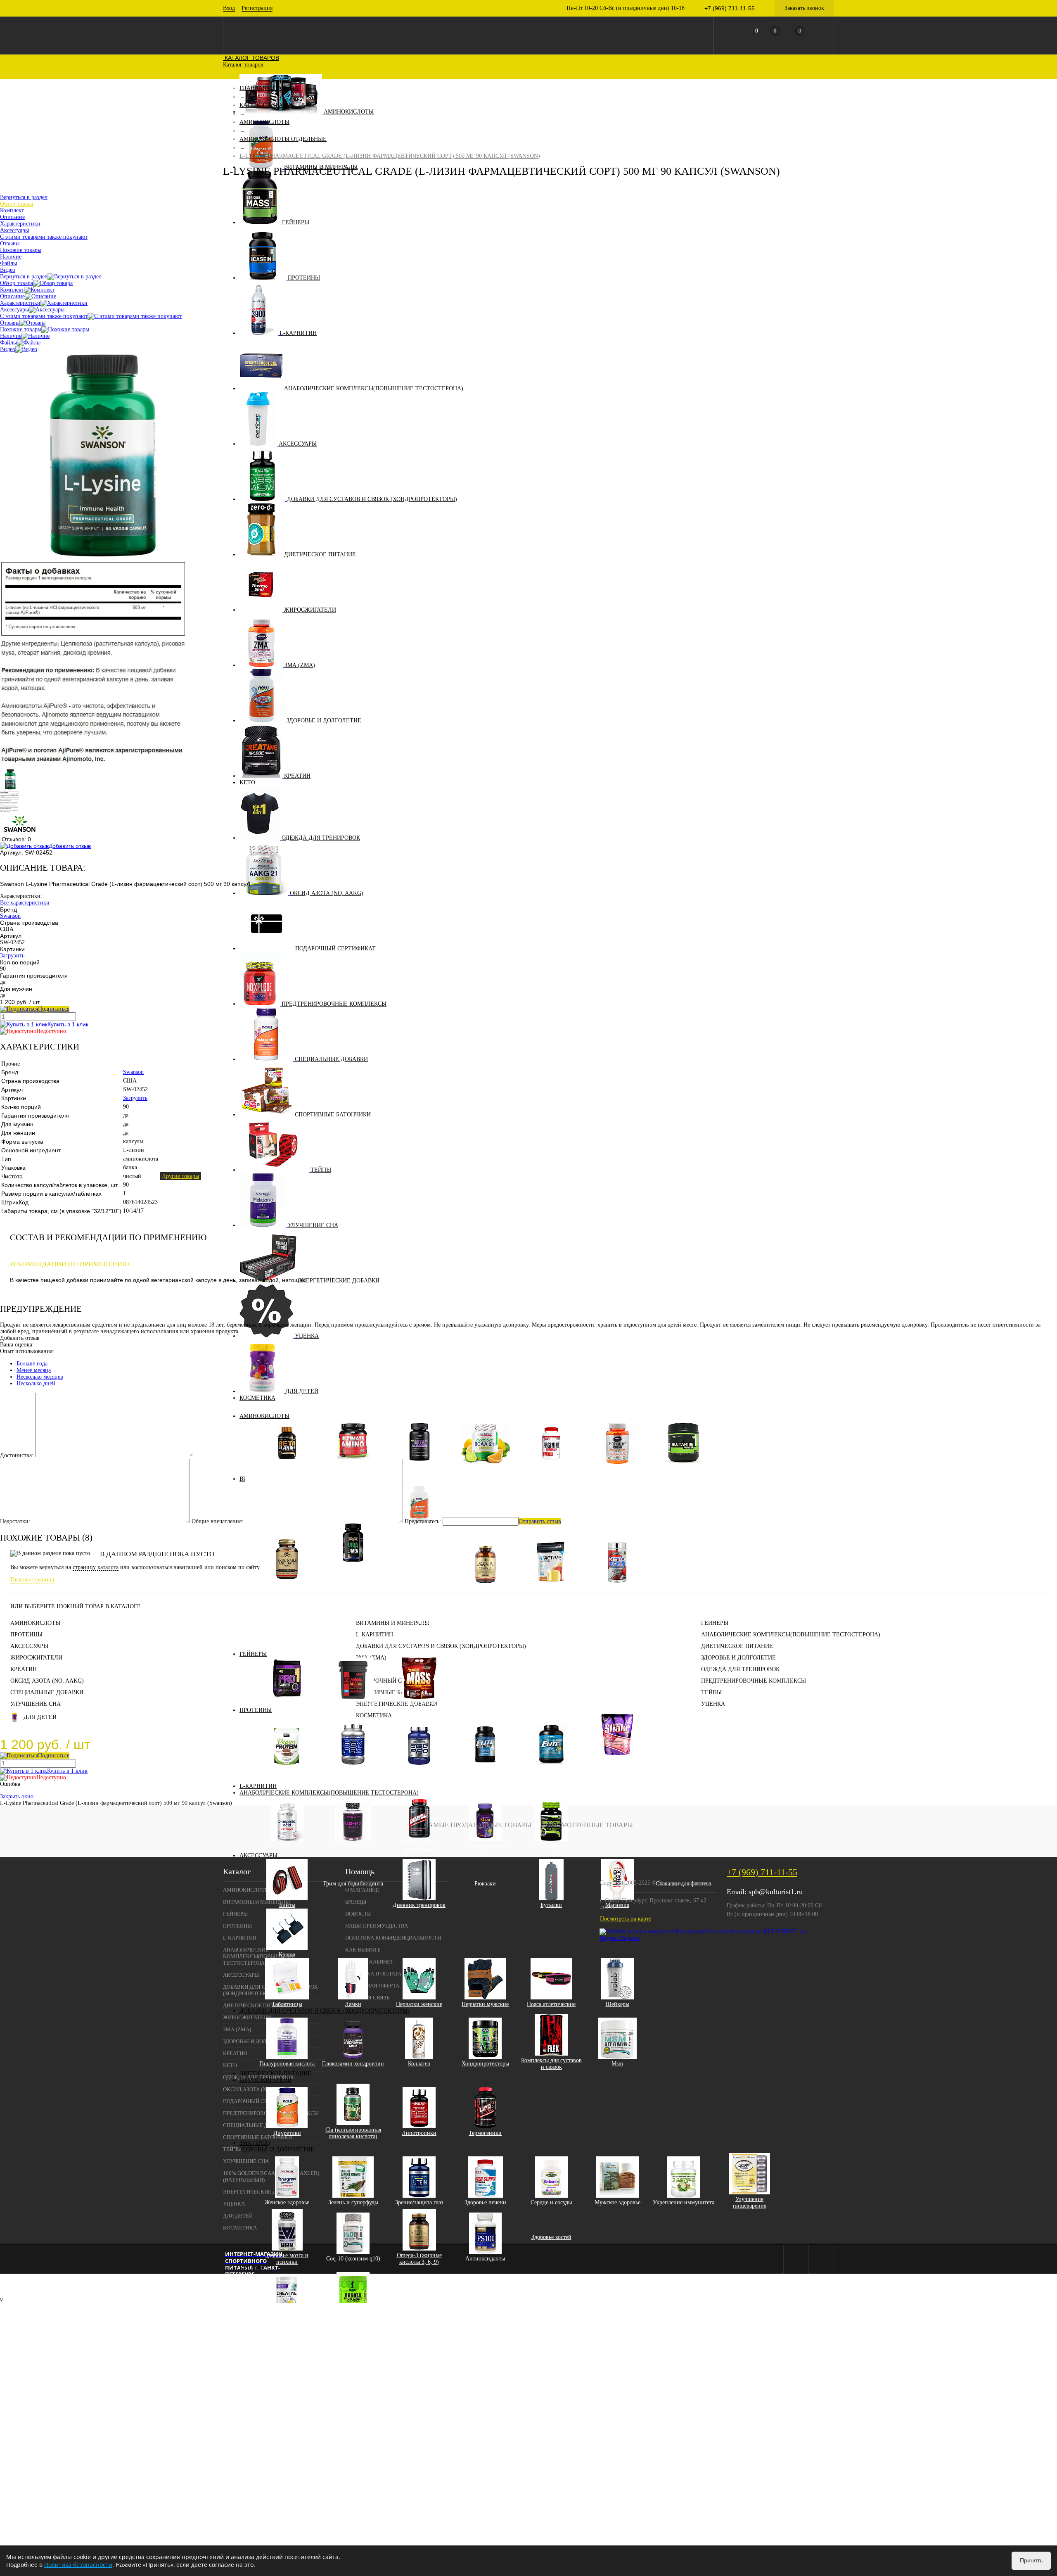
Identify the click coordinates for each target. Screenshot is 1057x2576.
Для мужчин (359, 1588)
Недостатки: (15, 1521)
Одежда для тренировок (321, 838)
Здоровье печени (485, 2202)
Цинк (425, 1634)
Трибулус (551, 1846)
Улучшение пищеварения (750, 2202)
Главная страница (32, 1580)
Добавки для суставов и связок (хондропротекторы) (372, 499)
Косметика (257, 1398)
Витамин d (425, 1568)
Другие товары (180, 1176)
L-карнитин (298, 333)
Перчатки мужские (485, 2004)
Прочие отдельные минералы (425, 1644)
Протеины (304, 278)
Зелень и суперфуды (353, 2202)
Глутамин (683, 1469)
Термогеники (485, 2133)
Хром (425, 1628)
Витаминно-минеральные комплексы (353, 1571)
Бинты (287, 1905)
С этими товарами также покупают (44, 316)
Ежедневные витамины (359, 1608)
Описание (12, 296)
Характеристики (20, 303)
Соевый (353, 1770)
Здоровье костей (551, 2237)
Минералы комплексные (485, 1588)
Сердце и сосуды (551, 2202)
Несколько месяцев (40, 1377)
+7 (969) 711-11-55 (762, 1872)
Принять (1031, 2560)
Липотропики (419, 2133)
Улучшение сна (313, 1225)
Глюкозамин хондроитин (353, 2064)
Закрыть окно (17, 1796)
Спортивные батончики (333, 1115)
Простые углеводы (353, 1703)
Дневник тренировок (419, 1905)
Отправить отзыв (540, 1521)
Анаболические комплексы (419, 1846)
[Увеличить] (103, 557)
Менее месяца (34, 1370)
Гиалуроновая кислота (287, 2064)
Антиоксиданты (485, 2259)
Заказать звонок (804, 8)
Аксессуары (298, 444)
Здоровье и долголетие (324, 721)
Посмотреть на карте (626, 1919)
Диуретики (287, 2133)
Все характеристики (25, 903)
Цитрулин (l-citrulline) (617, 1469)
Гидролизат (624, 1773)
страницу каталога (96, 1567)
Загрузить (12, 956)
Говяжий (684, 1748)
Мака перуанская (485, 1846)
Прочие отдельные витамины (425, 1585)
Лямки (353, 2004)
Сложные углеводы (419, 1703)
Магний (425, 1614)
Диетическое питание (320, 554)
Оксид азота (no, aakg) (327, 893)
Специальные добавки (331, 1059)
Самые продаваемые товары (478, 1825)
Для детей (302, 1391)
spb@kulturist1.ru (776, 1892)
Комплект (12, 290)
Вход (229, 8)
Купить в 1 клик (68, 1024)
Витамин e (425, 1575)
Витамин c (425, 1561)
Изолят (623, 1766)
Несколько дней (36, 1383)
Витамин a (425, 1542)
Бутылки (551, 1905)
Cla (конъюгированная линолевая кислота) (353, 2133)
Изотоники (551, 1588)
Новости (358, 1914)
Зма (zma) (300, 665)
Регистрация (257, 8)
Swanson (10, 916)
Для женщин (359, 1581)
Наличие (11, 336)
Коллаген (419, 2064)
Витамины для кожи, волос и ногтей (287, 1588)
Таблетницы (287, 2004)
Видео (8, 349)
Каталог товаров (251, 58)
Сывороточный (617, 1760)
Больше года (32, 1364)
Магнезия (617, 1905)
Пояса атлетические (551, 2004)
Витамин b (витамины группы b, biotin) (425, 1552)
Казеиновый (485, 1770)
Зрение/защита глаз (419, 2202)
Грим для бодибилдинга (353, 1884)
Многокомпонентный (551, 1770)
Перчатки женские (419, 2004)
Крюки (287, 1955)
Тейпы (321, 1170)
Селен (425, 1621)
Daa (287, 1846)
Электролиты (617, 1588)
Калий (425, 1601)
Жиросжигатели (310, 610)
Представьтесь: (423, 1521)
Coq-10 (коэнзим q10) (353, 2259)
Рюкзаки (485, 1884)
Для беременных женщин (359, 1598)
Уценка (307, 1336)
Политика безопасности (78, 2565)
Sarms (353, 1846)
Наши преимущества (377, 1926)
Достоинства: (17, 1455)
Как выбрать (363, 1950)
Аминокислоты (349, 112)
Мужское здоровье (617, 2202)
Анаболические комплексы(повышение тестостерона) (374, 388)
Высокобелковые (287, 1703)
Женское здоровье (287, 2202)
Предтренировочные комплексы (334, 1004)
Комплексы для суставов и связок (551, 2064)
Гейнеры (296, 222)
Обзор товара (17, 283)
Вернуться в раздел (24, 277)
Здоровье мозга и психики (287, 2259)
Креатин (297, 776)
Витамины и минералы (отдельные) (419, 1532)
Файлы (8, 343)
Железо (425, 1594)
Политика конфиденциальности (393, 1938)
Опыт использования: (27, 1351)
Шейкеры (617, 2004)
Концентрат (623, 1779)
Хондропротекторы (485, 2064)
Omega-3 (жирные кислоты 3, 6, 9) (419, 2259)
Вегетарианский (287, 1770)
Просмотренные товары (588, 1825)
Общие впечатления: (217, 1521)
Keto (247, 782)
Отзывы (10, 323)
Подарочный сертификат (335, 948)
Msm (617, 2064)
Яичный (419, 1770)
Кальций (425, 1608)
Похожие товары (21, 329)
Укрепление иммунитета (684, 2202)
